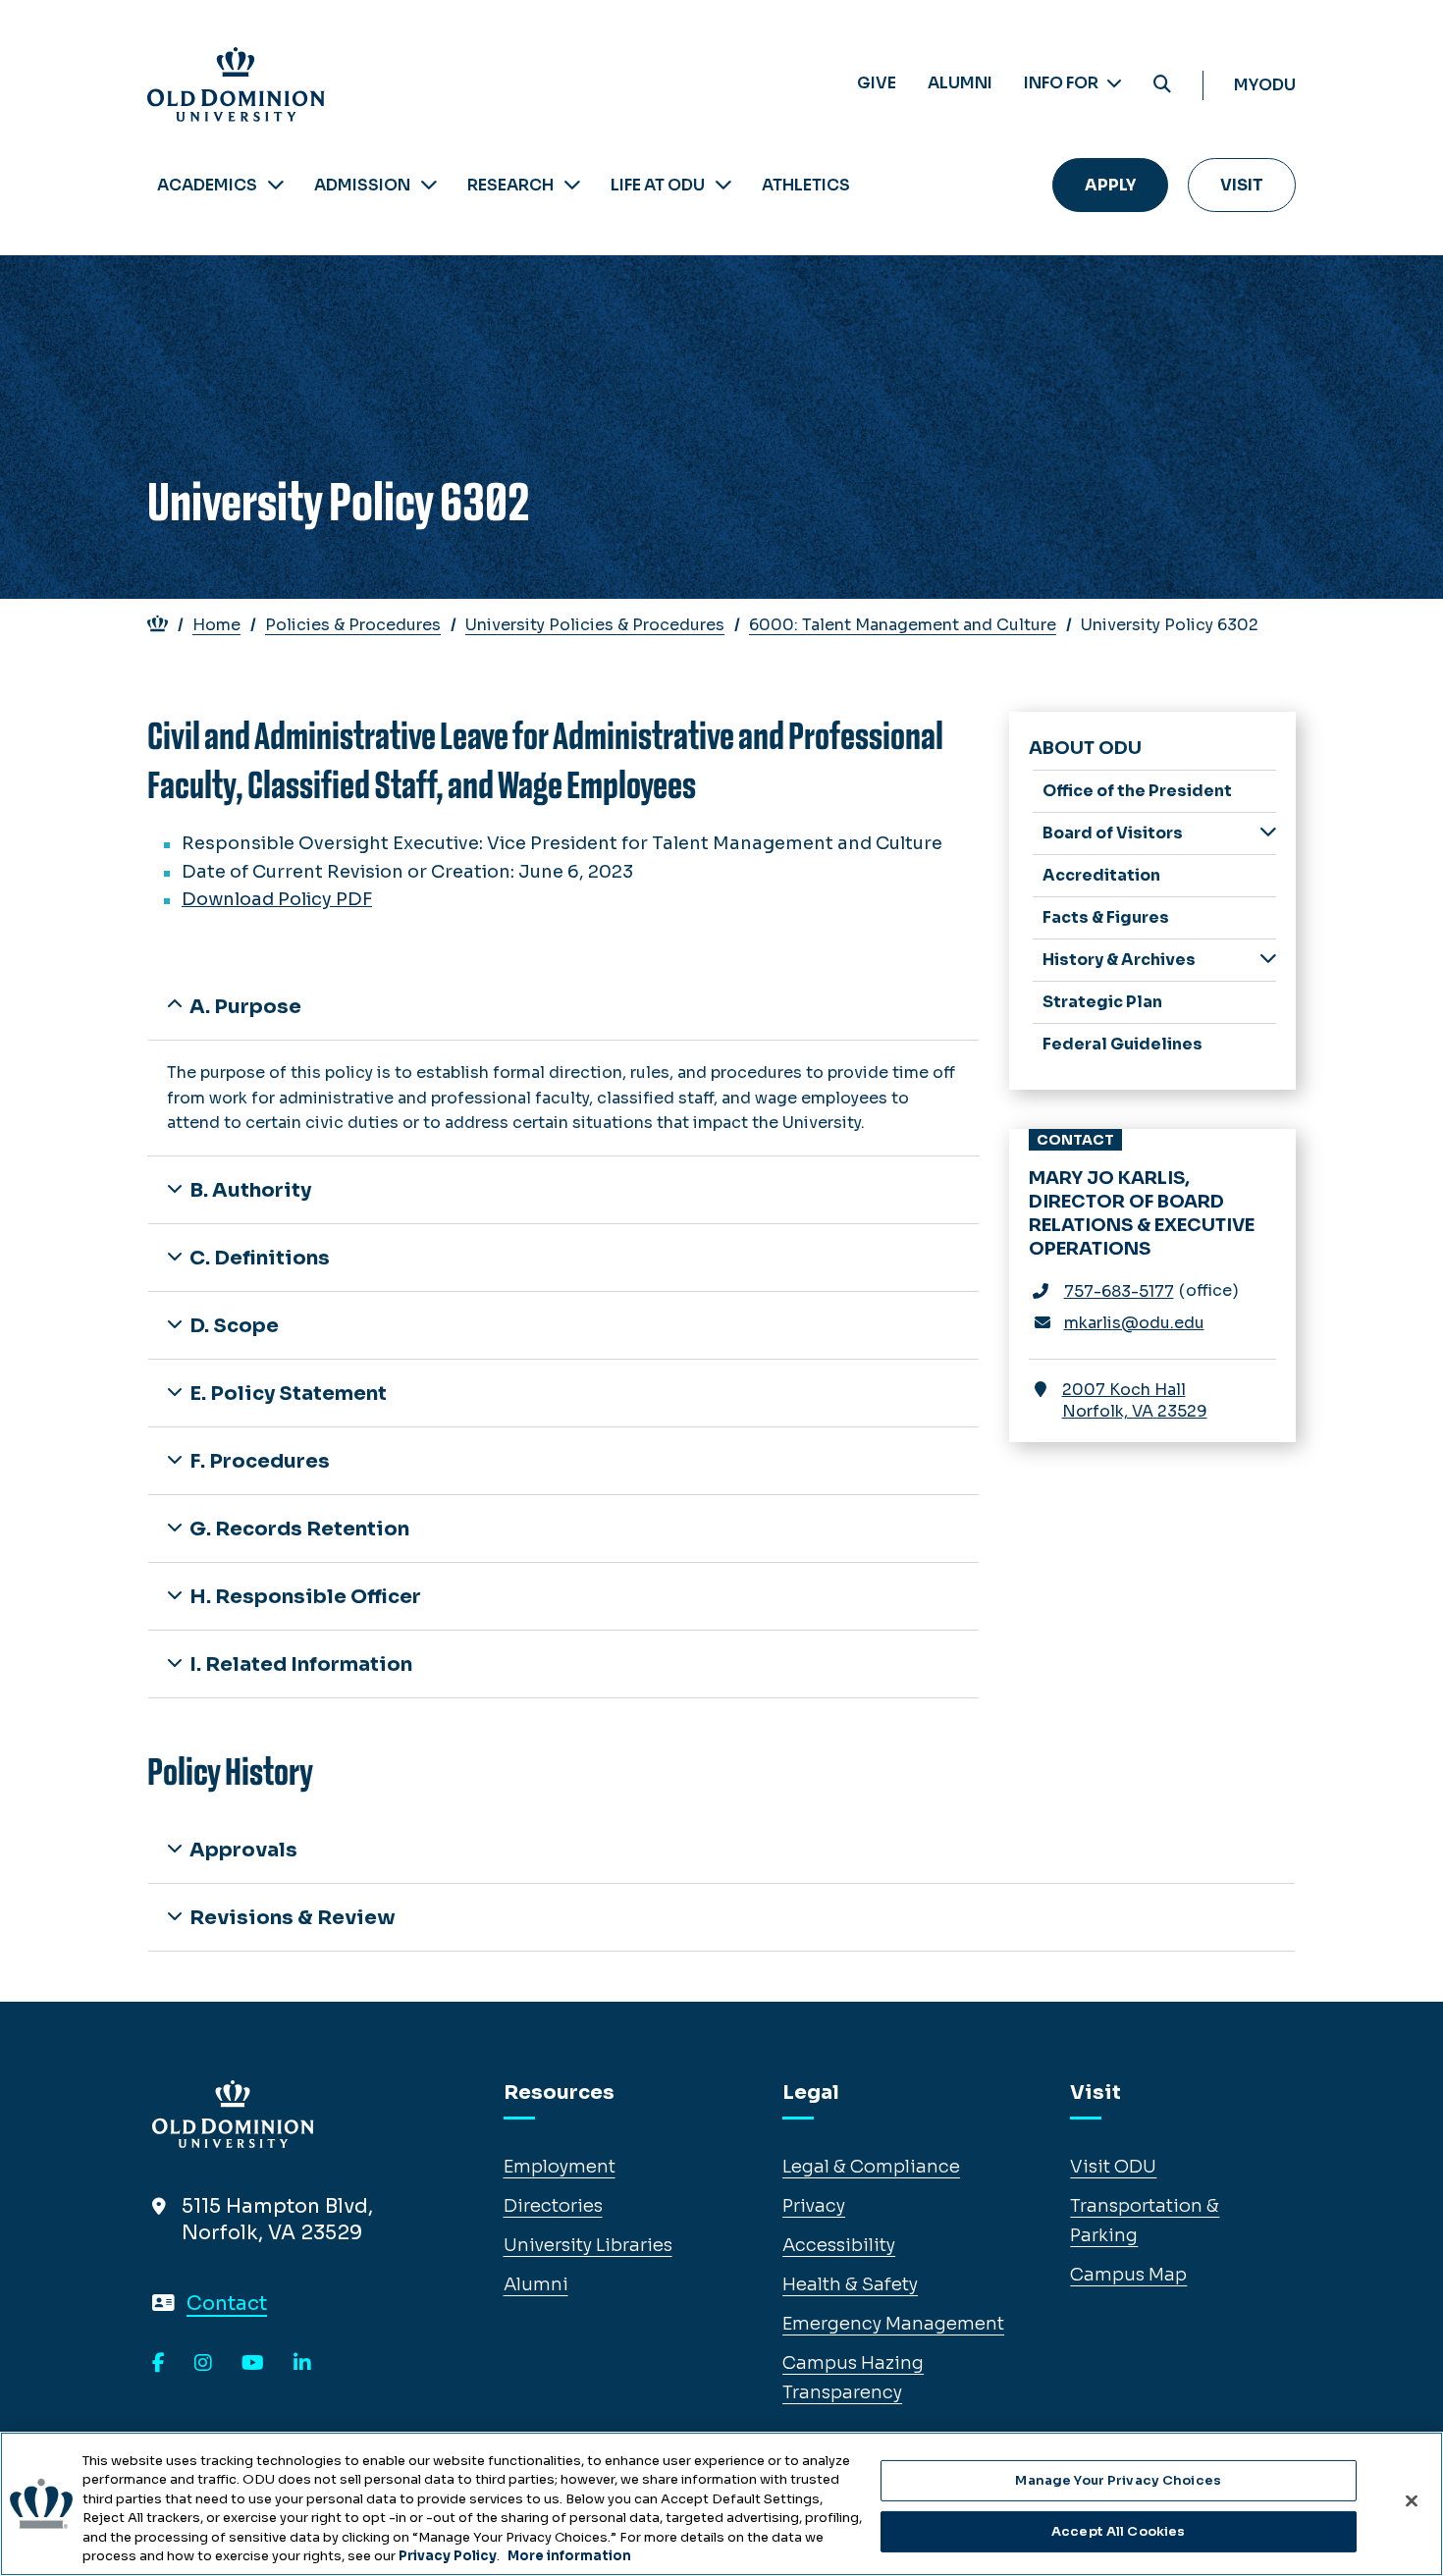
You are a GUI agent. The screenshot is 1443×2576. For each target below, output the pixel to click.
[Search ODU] (1162, 85)
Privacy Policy (448, 2556)
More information (569, 2556)
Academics (207, 185)
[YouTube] (253, 2364)
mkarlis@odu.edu (1134, 1323)
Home (216, 625)
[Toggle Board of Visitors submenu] (1268, 832)
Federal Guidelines (1122, 1044)
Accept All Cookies (1118, 2531)
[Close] (1412, 2501)
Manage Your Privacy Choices (1118, 2480)
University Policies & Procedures (595, 625)
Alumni (960, 83)
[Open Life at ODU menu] (723, 185)
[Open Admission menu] (429, 185)
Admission (362, 185)
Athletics (806, 185)
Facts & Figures (1106, 917)
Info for (1063, 83)
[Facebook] (159, 2364)
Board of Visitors (1113, 833)
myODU (1265, 85)
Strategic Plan (1102, 1002)
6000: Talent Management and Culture (903, 625)
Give (877, 83)
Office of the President (1137, 791)
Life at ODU (658, 185)
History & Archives (1119, 960)
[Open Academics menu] (276, 185)
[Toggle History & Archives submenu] (1268, 959)
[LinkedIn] (302, 2364)
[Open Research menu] (572, 185)
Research (510, 185)
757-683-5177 (1119, 1291)
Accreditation (1101, 875)
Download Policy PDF (277, 899)
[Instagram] (203, 2364)
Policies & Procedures (353, 625)
